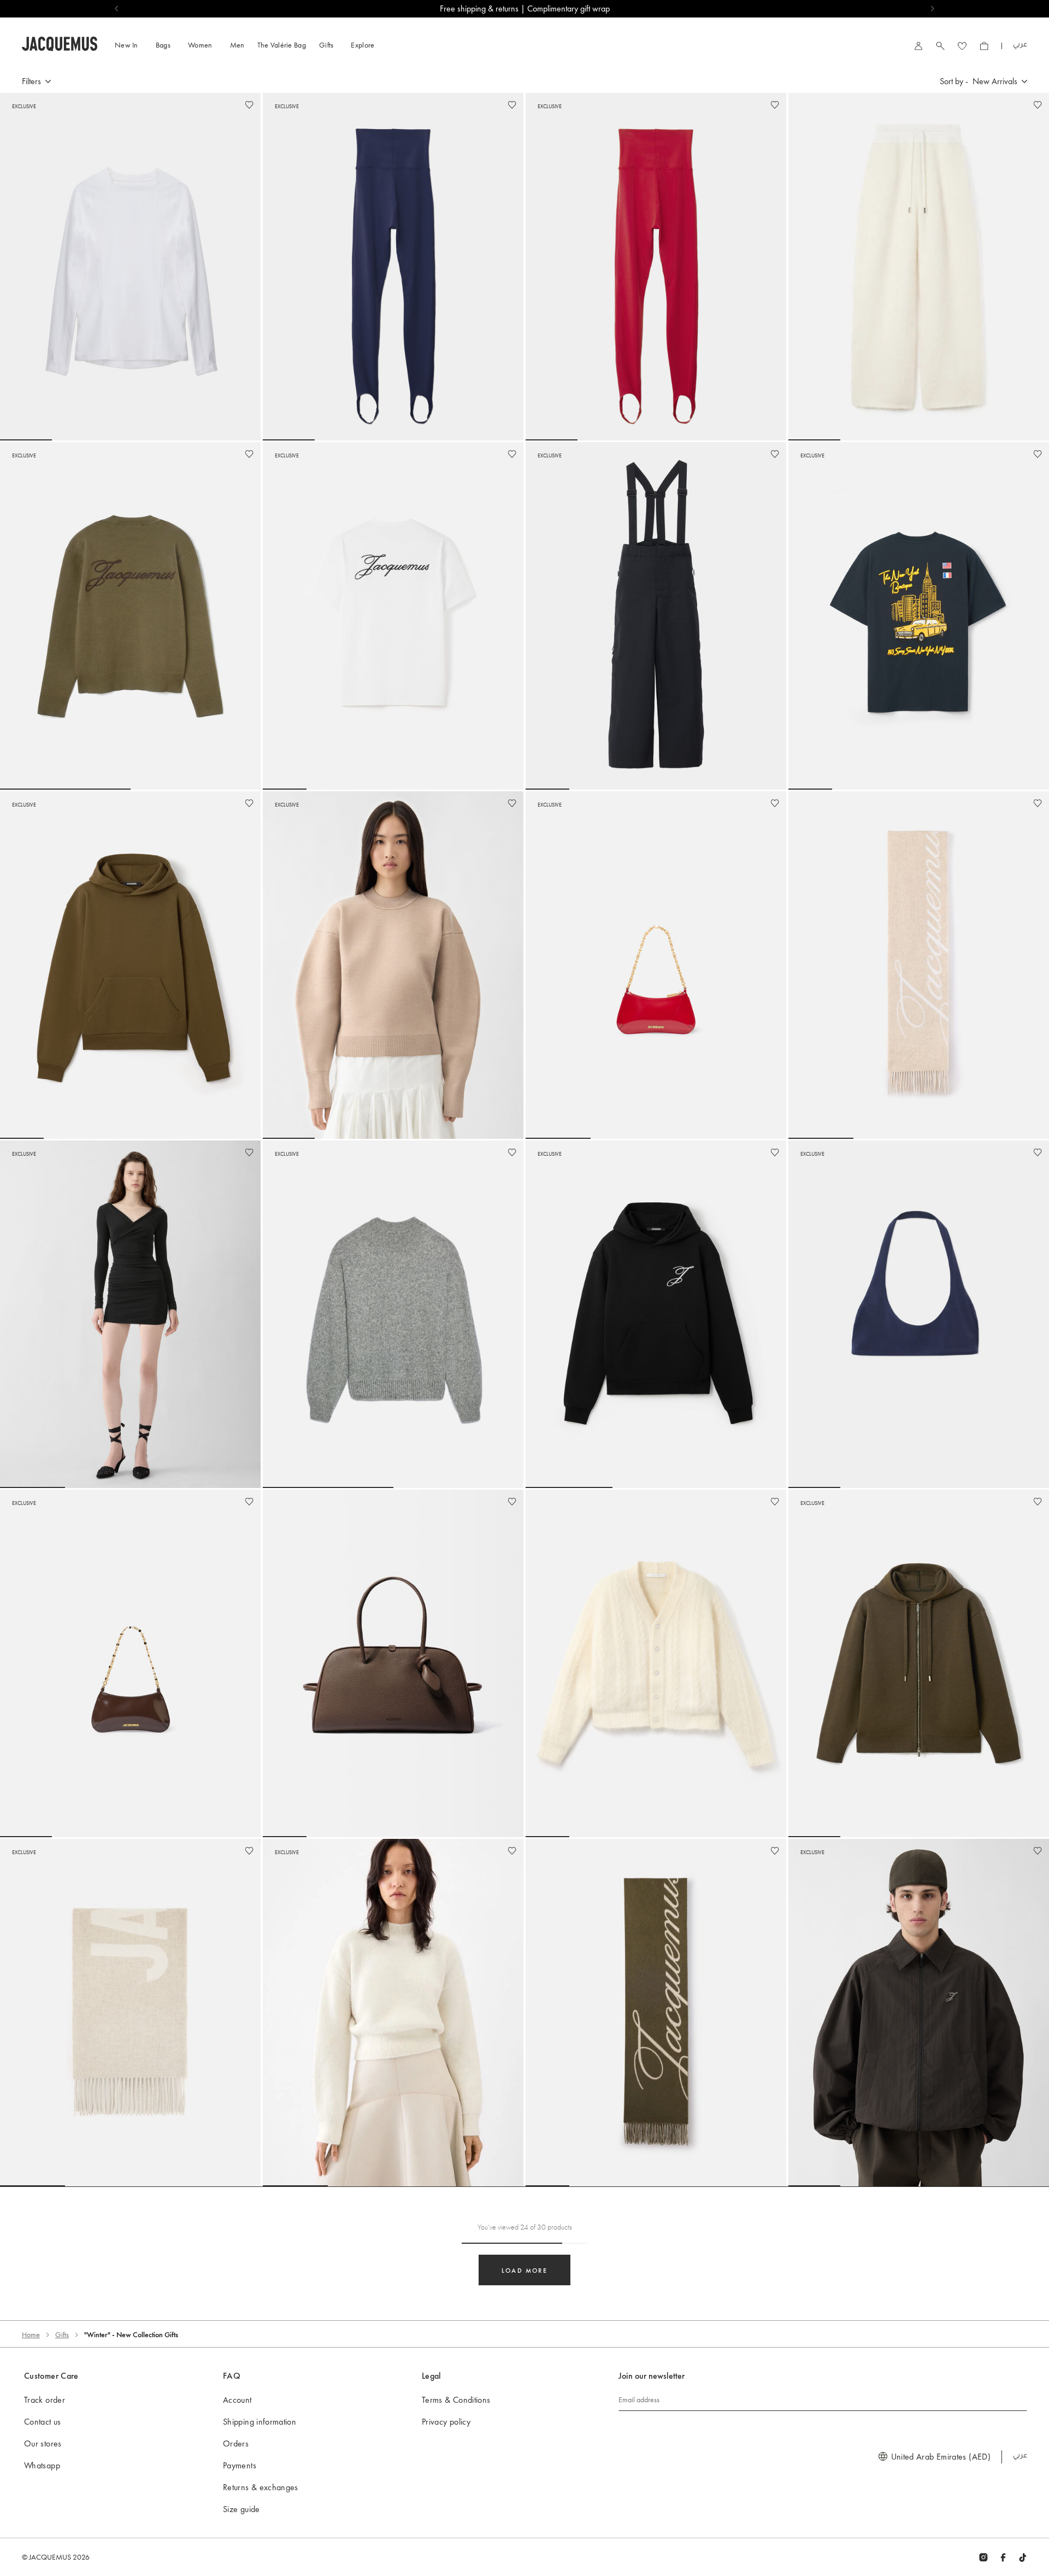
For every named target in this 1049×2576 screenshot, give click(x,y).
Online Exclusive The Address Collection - (525, 8)
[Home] (60, 42)
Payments (240, 2465)
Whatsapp (42, 2465)
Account (237, 2400)
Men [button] (237, 45)
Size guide (241, 2509)
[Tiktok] (1023, 2557)
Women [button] (200, 45)
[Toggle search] (940, 46)
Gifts (62, 2334)
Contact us (43, 2422)
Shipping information (260, 2422)
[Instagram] (983, 2557)
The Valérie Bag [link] (282, 45)
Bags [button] (163, 45)
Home (31, 2334)
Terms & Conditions (456, 2400)
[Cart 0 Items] (984, 46)
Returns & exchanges (261, 2487)
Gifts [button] (326, 45)
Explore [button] (363, 45)
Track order (45, 2400)
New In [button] (126, 45)
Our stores (43, 2443)
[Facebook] (1003, 2557)
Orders (236, 2443)
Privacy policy (446, 2422)
